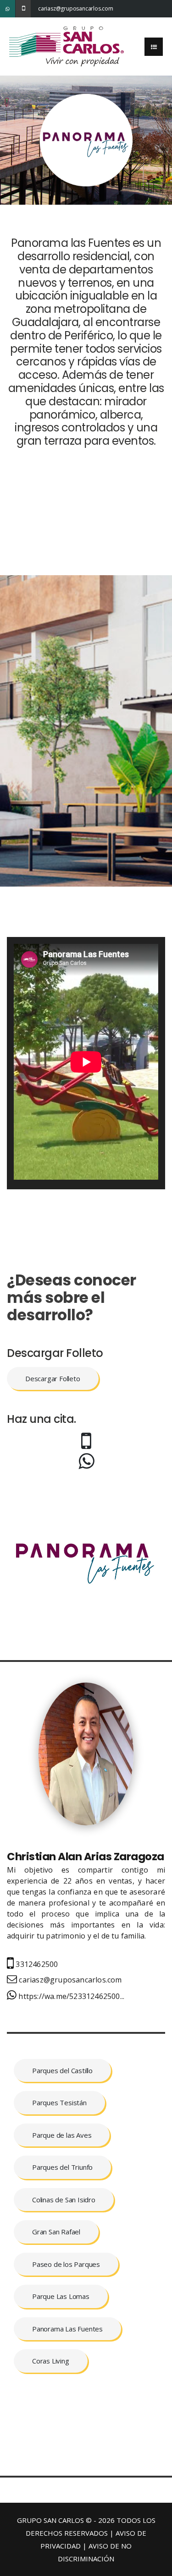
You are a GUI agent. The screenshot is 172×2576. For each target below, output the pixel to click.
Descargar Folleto (53, 1378)
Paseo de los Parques (66, 2264)
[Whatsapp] (8, 9)
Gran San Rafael (56, 2232)
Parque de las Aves (62, 2135)
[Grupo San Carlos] (67, 46)
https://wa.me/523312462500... (70, 1996)
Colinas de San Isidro (64, 2200)
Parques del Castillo (62, 2070)
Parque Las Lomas (61, 2296)
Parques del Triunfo (62, 2167)
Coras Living (51, 2361)
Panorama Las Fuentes (67, 2329)
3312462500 (36, 1964)
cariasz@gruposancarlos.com (46, 8)
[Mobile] (23, 9)
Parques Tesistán (59, 2102)
